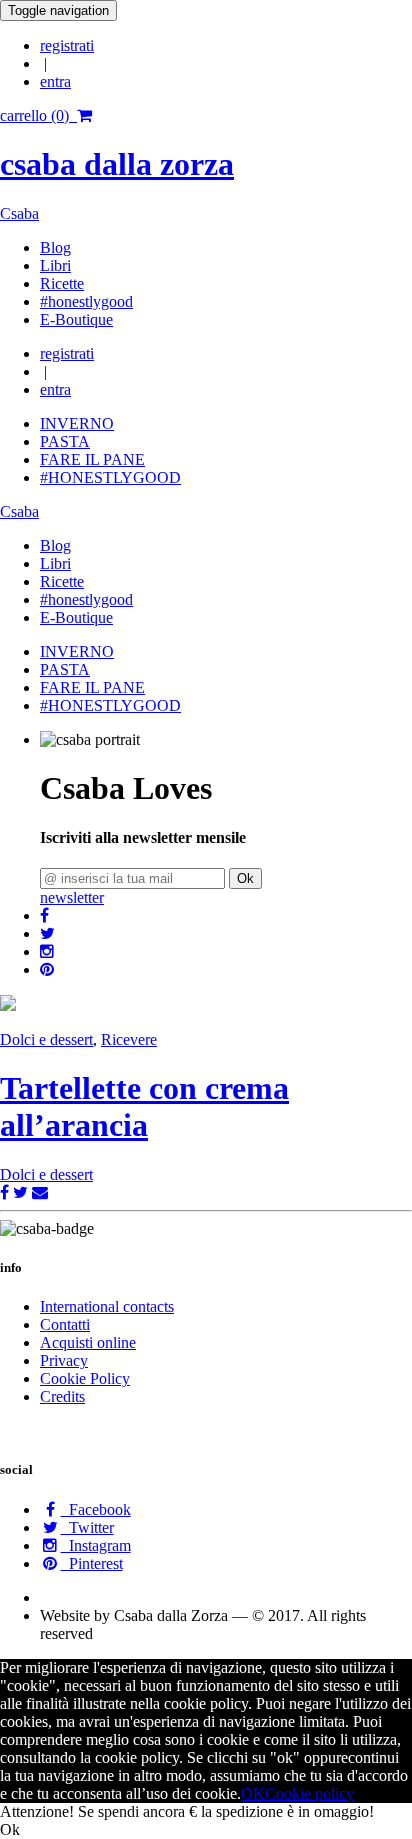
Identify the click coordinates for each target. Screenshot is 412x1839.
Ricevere (129, 1039)
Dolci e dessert (46, 1039)
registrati (67, 45)
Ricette (62, 283)
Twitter (87, 1527)
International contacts (107, 1306)
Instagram (96, 1545)
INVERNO (77, 423)
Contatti (65, 1324)
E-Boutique (76, 319)
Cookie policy (309, 1793)
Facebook (96, 1509)
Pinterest (92, 1563)
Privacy (64, 1360)
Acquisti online (88, 1342)
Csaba (19, 213)
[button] (44, 915)
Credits (62, 1396)
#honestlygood (86, 301)
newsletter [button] (72, 897)
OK (253, 1793)
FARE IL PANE (92, 459)
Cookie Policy (85, 1378)
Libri (55, 265)
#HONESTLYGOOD (110, 477)
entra (55, 81)
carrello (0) (38, 115)
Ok (245, 878)
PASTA (65, 441)
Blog (55, 247)
